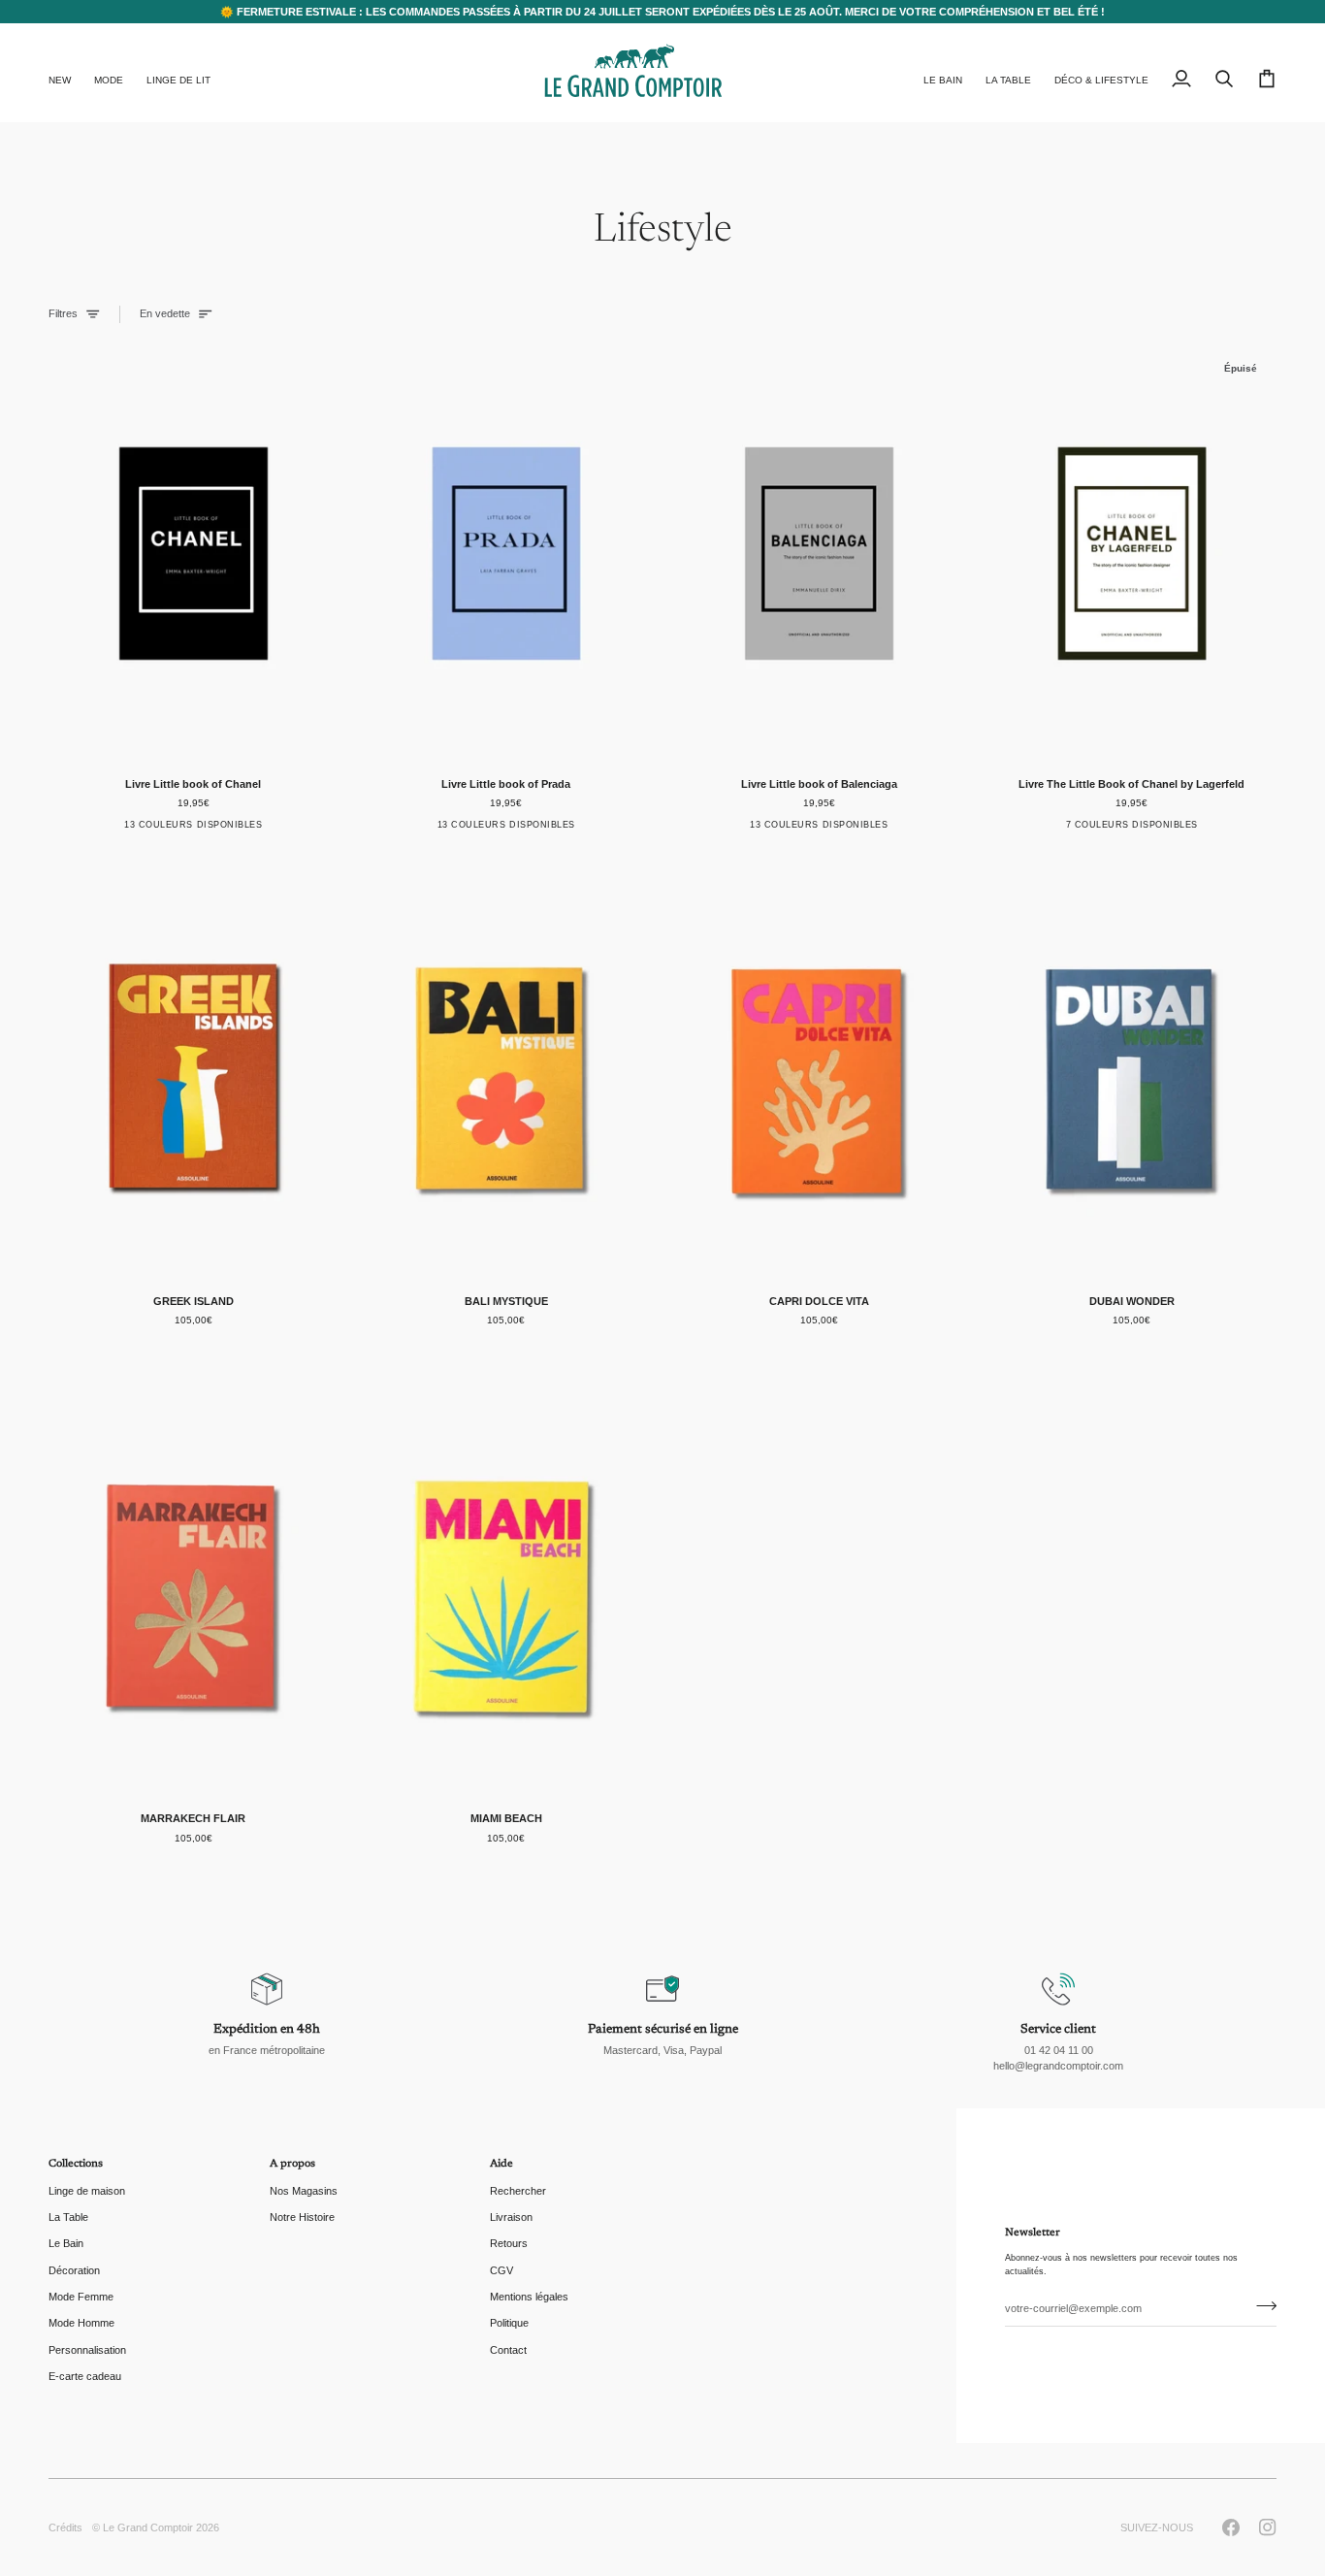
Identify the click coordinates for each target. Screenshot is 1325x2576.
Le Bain (66, 2243)
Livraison (511, 2217)
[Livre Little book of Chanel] (194, 553)
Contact (508, 2350)
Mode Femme (81, 2297)
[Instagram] (1268, 2527)
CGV (501, 2270)
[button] (109, 73)
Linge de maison (87, 2191)
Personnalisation (87, 2350)
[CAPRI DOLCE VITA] (819, 1071)
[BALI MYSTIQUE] (507, 1071)
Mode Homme (81, 2323)
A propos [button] (292, 2164)
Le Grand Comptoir (148, 2527)
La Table (68, 2217)
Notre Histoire (302, 2217)
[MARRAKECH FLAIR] (194, 1588)
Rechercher (518, 2191)
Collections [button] (76, 2164)
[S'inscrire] (1260, 2305)
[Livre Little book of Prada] (507, 553)
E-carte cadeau (85, 2376)
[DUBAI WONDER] (1132, 1071)
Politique (509, 2323)
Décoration (74, 2270)
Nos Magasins (304, 2191)
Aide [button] (501, 2164)
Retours (509, 2243)
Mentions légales (529, 2297)
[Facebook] (1231, 2527)
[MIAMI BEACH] (507, 1588)
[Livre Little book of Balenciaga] (819, 553)
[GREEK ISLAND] (194, 1071)
